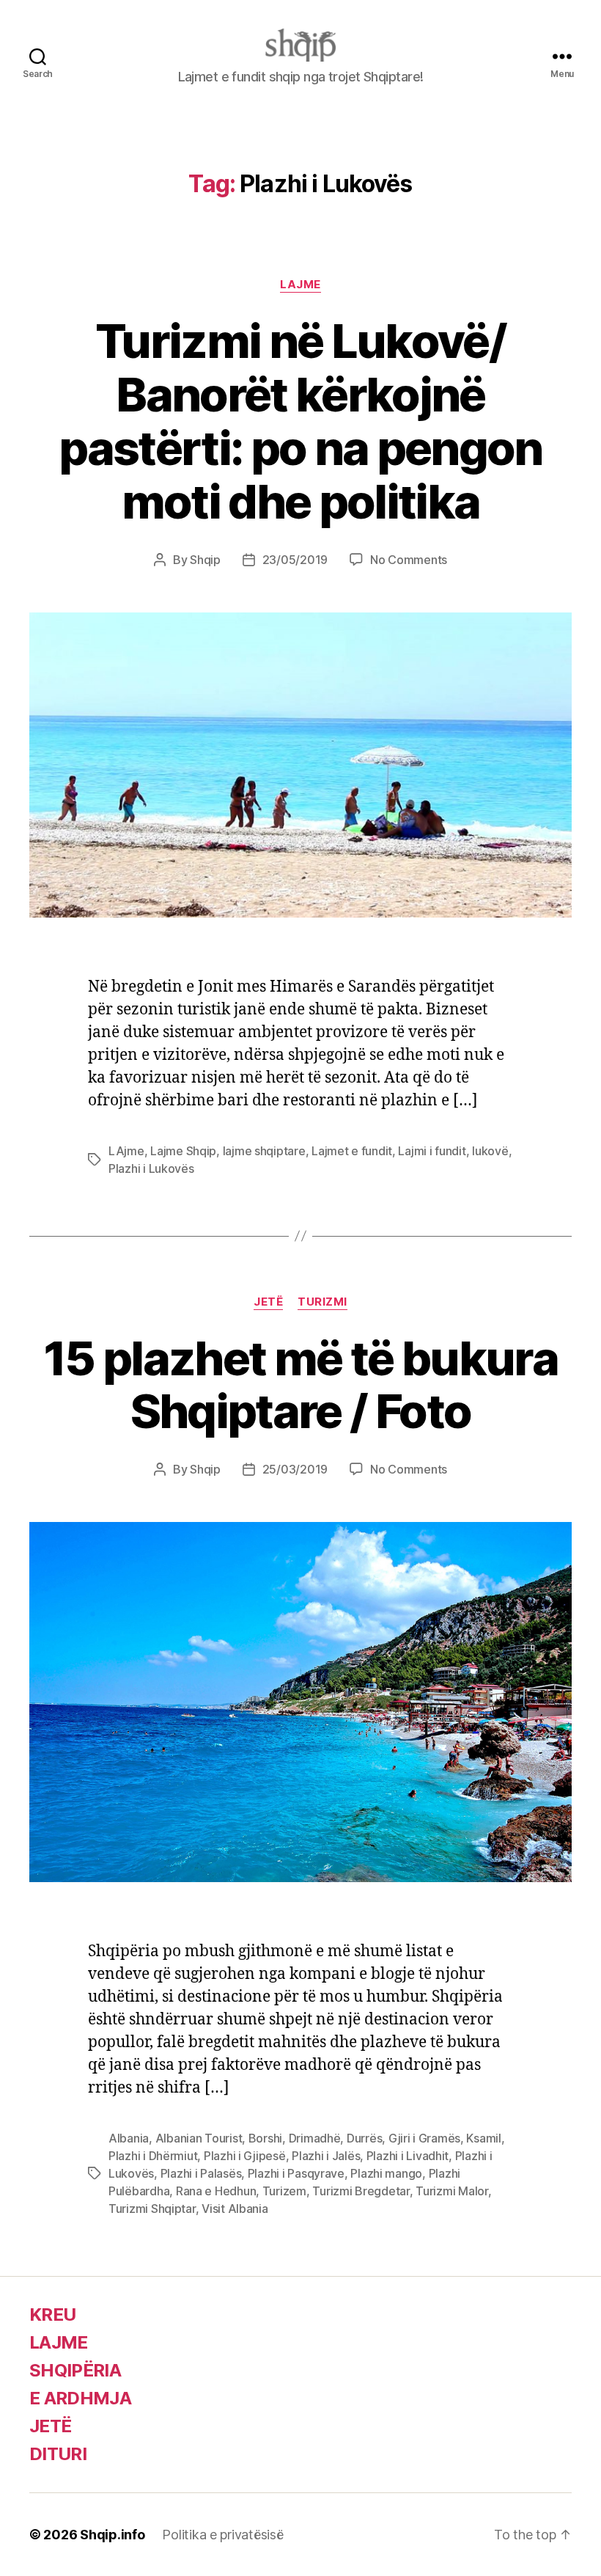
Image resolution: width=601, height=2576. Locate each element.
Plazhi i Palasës (201, 2173)
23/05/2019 (295, 560)
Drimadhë (315, 2138)
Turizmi (322, 1302)
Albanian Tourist (199, 2138)
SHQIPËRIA (75, 2370)
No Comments (409, 560)
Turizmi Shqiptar (152, 2209)
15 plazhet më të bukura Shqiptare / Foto (300, 1385)
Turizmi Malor (452, 2191)
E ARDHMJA (80, 2398)
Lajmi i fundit (432, 1151)
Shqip (205, 560)
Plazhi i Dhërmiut (153, 2156)
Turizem (284, 2191)
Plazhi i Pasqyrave (296, 2173)
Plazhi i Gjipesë (245, 2156)
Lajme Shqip (183, 1151)
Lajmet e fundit (352, 1151)
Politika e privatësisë (222, 2535)
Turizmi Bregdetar (361, 2191)
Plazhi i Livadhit (408, 2156)
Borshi (265, 2138)
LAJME (59, 2342)
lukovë (490, 1151)
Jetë (268, 1302)
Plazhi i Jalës (326, 2156)
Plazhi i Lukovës (151, 1168)
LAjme (126, 1151)
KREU (52, 2315)
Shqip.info (112, 2535)
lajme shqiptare (264, 1151)
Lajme (300, 285)
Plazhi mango (386, 2173)
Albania (129, 2138)
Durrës (364, 2138)
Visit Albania (235, 2209)
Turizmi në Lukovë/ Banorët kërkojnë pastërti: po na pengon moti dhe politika (300, 421)
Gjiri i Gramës (424, 2138)
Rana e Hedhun (216, 2191)
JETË (50, 2426)
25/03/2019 (295, 1469)
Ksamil (483, 2138)
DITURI (58, 2454)
